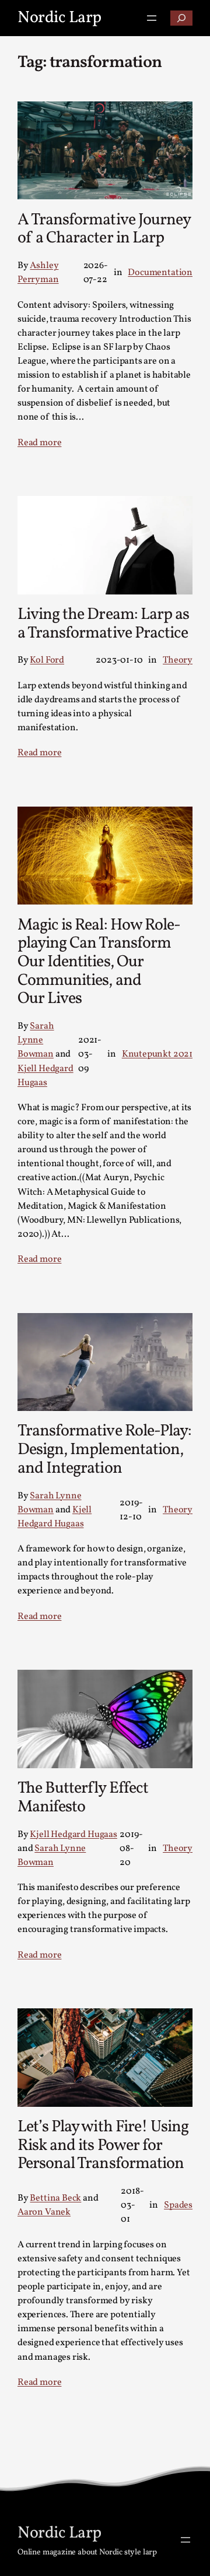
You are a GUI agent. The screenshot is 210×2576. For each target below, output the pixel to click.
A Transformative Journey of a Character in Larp (104, 229)
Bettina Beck (55, 2198)
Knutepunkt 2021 (157, 1054)
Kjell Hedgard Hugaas (73, 1835)
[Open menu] (152, 18)
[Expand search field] (181, 18)
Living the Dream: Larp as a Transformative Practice (103, 624)
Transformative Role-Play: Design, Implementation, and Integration (104, 1450)
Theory (178, 660)
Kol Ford (47, 660)
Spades (178, 2205)
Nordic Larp (60, 18)
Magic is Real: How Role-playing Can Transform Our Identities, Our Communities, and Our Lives (99, 962)
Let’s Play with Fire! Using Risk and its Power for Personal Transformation (103, 2146)
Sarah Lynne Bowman (36, 1040)
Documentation (160, 273)
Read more (39, 443)
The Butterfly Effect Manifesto (83, 1798)
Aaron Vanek (44, 2212)
